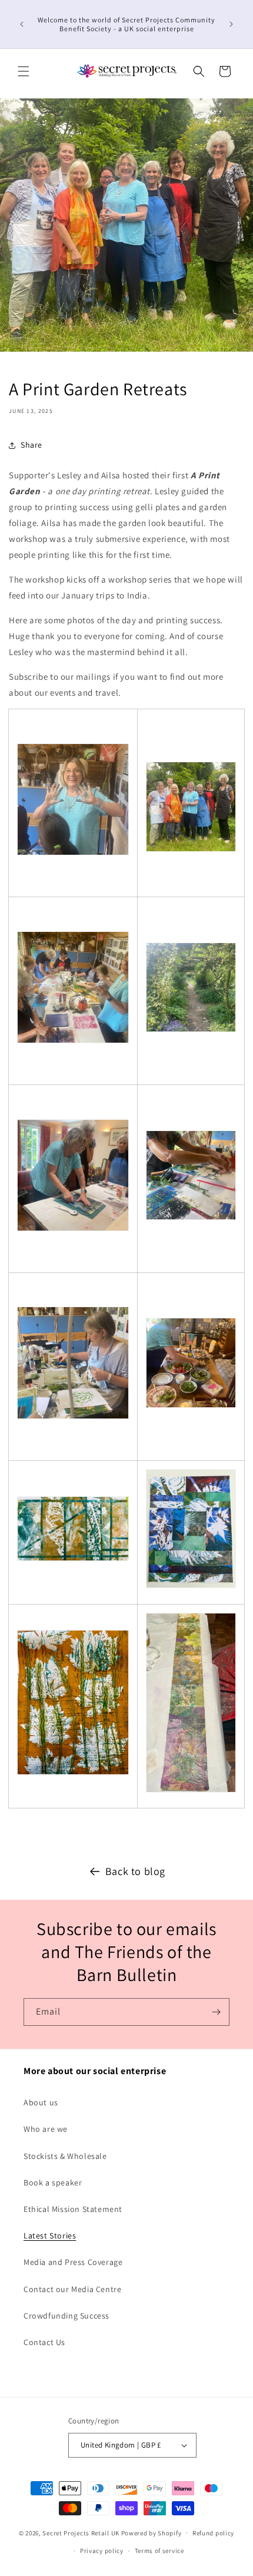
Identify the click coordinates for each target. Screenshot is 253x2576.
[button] (24, 71)
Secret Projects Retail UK (81, 2532)
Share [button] (31, 445)
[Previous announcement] (22, 24)
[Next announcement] (231, 24)
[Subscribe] (216, 2012)
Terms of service (159, 2551)
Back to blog (135, 1871)
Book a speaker (53, 2183)
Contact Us (44, 2342)
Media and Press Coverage (73, 2262)
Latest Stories (50, 2236)
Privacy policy (102, 2551)
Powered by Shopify (152, 2532)
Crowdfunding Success (66, 2316)
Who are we (46, 2129)
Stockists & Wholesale (65, 2156)
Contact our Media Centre (72, 2289)
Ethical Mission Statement (73, 2209)
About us (41, 2102)
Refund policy (213, 2533)
